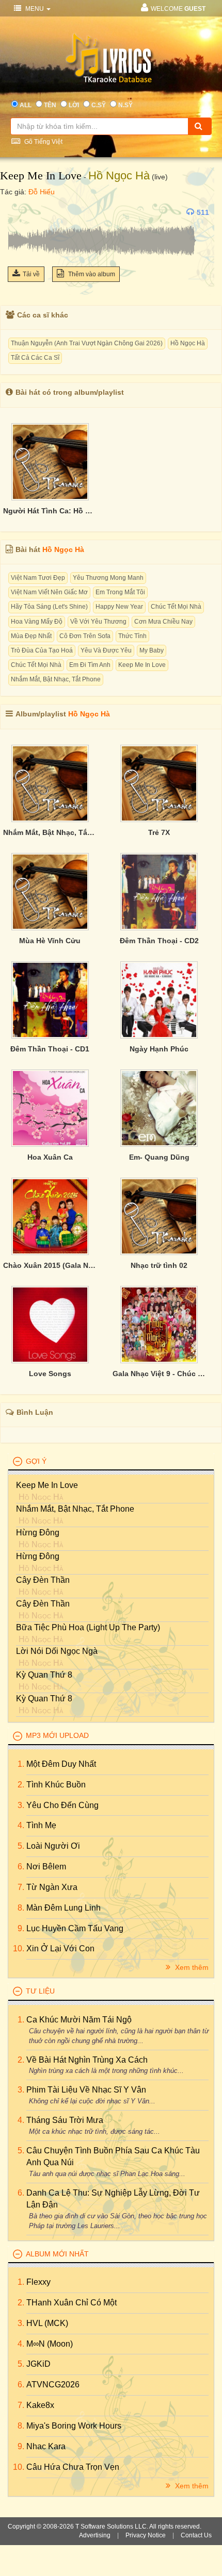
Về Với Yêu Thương (98, 622)
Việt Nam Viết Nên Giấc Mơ (49, 592)
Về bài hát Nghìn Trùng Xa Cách (87, 2060)
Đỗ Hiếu (42, 192)
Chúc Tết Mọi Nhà (176, 607)
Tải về (31, 274)
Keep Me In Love (41, 175)
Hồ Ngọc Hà (119, 175)
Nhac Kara (46, 2446)
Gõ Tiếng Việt (43, 142)
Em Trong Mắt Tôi (120, 592)
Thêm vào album (91, 274)
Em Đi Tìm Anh (90, 665)
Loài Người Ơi (53, 1846)
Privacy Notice (146, 2535)
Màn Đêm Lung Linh (64, 1908)
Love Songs (50, 1374)
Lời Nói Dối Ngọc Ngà (57, 1651)
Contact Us (196, 2535)
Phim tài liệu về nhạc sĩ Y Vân (86, 2090)
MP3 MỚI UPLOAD (57, 1735)
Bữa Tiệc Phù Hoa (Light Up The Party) (88, 1627)
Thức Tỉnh (132, 636)
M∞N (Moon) (50, 2344)
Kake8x (40, 2405)
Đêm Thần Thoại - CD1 (50, 1049)
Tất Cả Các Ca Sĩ (35, 358)
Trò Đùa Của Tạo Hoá (42, 650)
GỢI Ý (36, 1461)
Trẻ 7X (159, 832)
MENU (35, 9)
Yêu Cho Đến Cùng (62, 1805)
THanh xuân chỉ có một (72, 2303)
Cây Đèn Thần (43, 1580)
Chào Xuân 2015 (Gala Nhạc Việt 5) (50, 1265)
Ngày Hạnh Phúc (159, 1049)
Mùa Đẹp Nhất (31, 636)
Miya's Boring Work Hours (74, 2426)
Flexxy (38, 2282)
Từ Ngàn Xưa (52, 1887)
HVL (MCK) (47, 2323)
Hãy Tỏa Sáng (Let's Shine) (49, 607)
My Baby (152, 650)
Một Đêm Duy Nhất (61, 1764)
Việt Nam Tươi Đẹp (38, 578)
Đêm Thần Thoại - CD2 (159, 941)
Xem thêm (191, 1967)
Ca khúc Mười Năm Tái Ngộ (79, 2020)
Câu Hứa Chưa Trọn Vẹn (73, 2467)
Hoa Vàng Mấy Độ (37, 622)
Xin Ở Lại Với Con (60, 1948)
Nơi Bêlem (46, 1867)
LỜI (74, 105)
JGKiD (38, 2364)
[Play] (18, 212)
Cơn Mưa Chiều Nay (163, 622)
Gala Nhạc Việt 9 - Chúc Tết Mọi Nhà (160, 1374)
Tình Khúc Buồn (56, 1785)
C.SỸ (99, 105)
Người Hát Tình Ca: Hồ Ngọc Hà (50, 511)
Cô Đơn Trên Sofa (85, 636)
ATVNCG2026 (53, 2385)
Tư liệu (40, 1991)
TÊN (50, 105)
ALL (26, 105)
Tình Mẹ (41, 1825)
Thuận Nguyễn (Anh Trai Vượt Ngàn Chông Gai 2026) (87, 343)
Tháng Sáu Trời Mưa (65, 2120)
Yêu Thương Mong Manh (108, 578)
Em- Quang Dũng (159, 1157)
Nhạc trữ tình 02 (159, 1265)
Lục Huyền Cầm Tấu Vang (75, 1928)
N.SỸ (125, 105)
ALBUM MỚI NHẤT (57, 2254)
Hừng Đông (38, 1533)
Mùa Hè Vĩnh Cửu (50, 941)
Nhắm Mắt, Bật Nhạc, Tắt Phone (56, 679)
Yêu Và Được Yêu (106, 650)
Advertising (95, 2535)
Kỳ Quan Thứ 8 (44, 1675)
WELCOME (178, 9)
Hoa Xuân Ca (50, 1157)
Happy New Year (119, 607)
